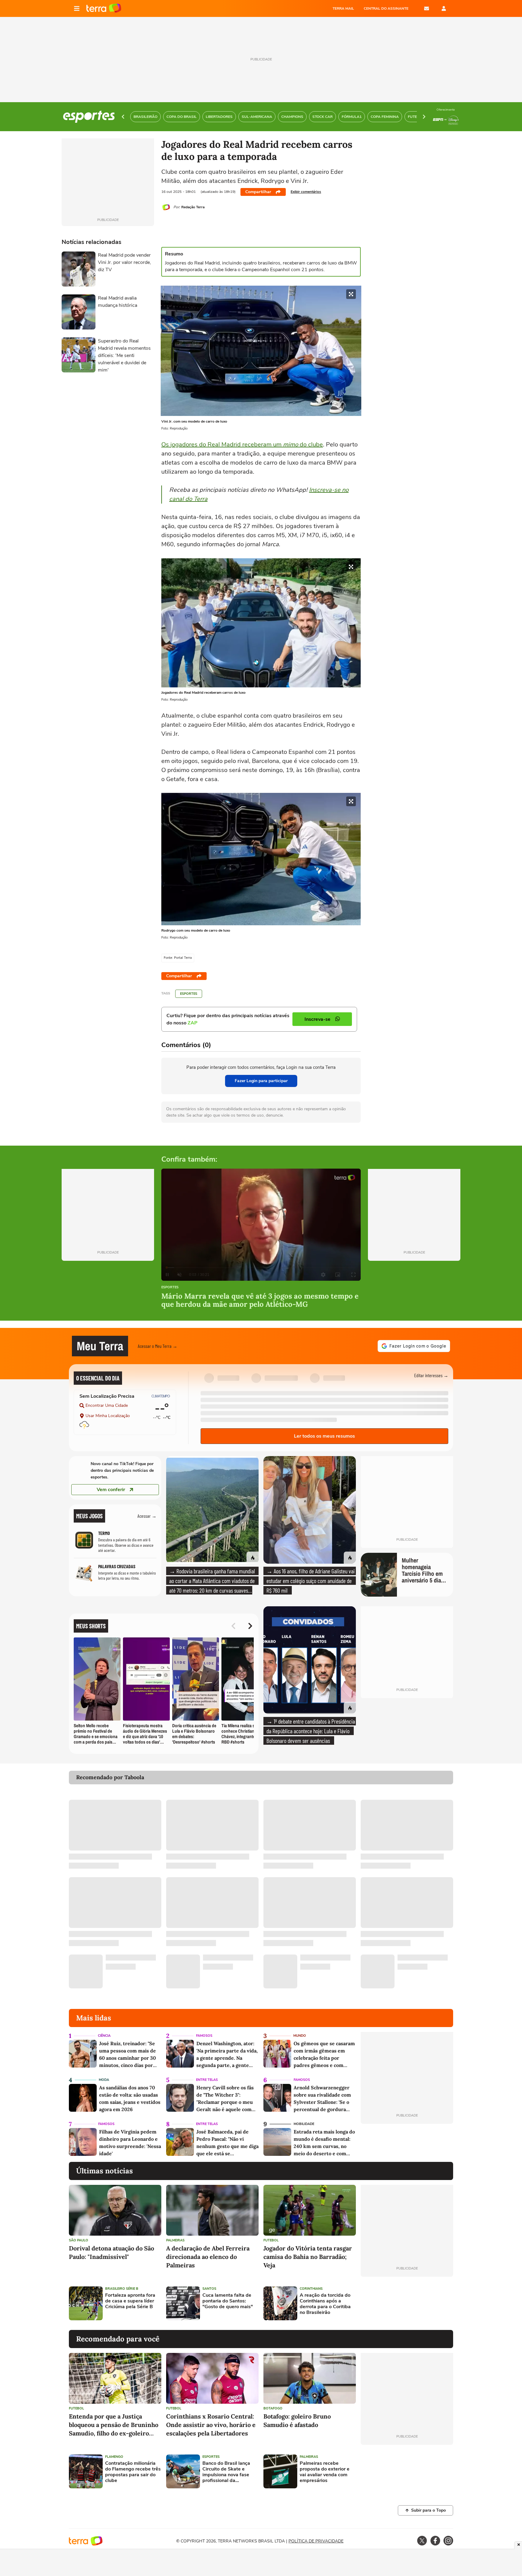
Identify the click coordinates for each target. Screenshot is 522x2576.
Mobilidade (304, 2124)
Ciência (104, 2036)
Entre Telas (207, 2080)
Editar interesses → (431, 1375)
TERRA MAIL (343, 8)
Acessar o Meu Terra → (158, 1346)
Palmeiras (175, 2240)
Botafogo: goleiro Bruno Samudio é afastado (297, 2420)
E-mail (427, 8)
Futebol (271, 2240)
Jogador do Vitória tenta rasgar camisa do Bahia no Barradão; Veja (308, 2257)
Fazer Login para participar (261, 1081)
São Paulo (79, 2240)
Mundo (300, 2036)
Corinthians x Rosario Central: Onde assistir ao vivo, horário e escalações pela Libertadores (211, 2425)
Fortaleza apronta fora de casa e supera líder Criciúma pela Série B (130, 2301)
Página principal (104, 8)
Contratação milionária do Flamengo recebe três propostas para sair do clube (133, 2472)
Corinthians (311, 2289)
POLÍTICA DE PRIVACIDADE (316, 2541)
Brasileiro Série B (122, 2289)
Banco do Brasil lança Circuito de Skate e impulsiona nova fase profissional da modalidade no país (226, 2472)
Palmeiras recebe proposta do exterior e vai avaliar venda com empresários (325, 2472)
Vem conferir (111, 1490)
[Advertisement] (407, 2303)
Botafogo (273, 2408)
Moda (104, 2080)
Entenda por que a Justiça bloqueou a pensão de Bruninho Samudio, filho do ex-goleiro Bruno (114, 2425)
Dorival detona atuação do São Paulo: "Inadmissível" (111, 2252)
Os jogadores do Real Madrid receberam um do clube (242, 444)
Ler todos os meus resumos (324, 1436)
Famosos (204, 2036)
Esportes (189, 994)
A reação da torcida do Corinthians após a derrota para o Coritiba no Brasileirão (325, 2304)
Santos (209, 2289)
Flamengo (114, 2457)
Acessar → (147, 1516)
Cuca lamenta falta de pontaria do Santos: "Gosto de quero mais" (228, 2301)
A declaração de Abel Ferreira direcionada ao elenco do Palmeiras (208, 2257)
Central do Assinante (386, 8)
